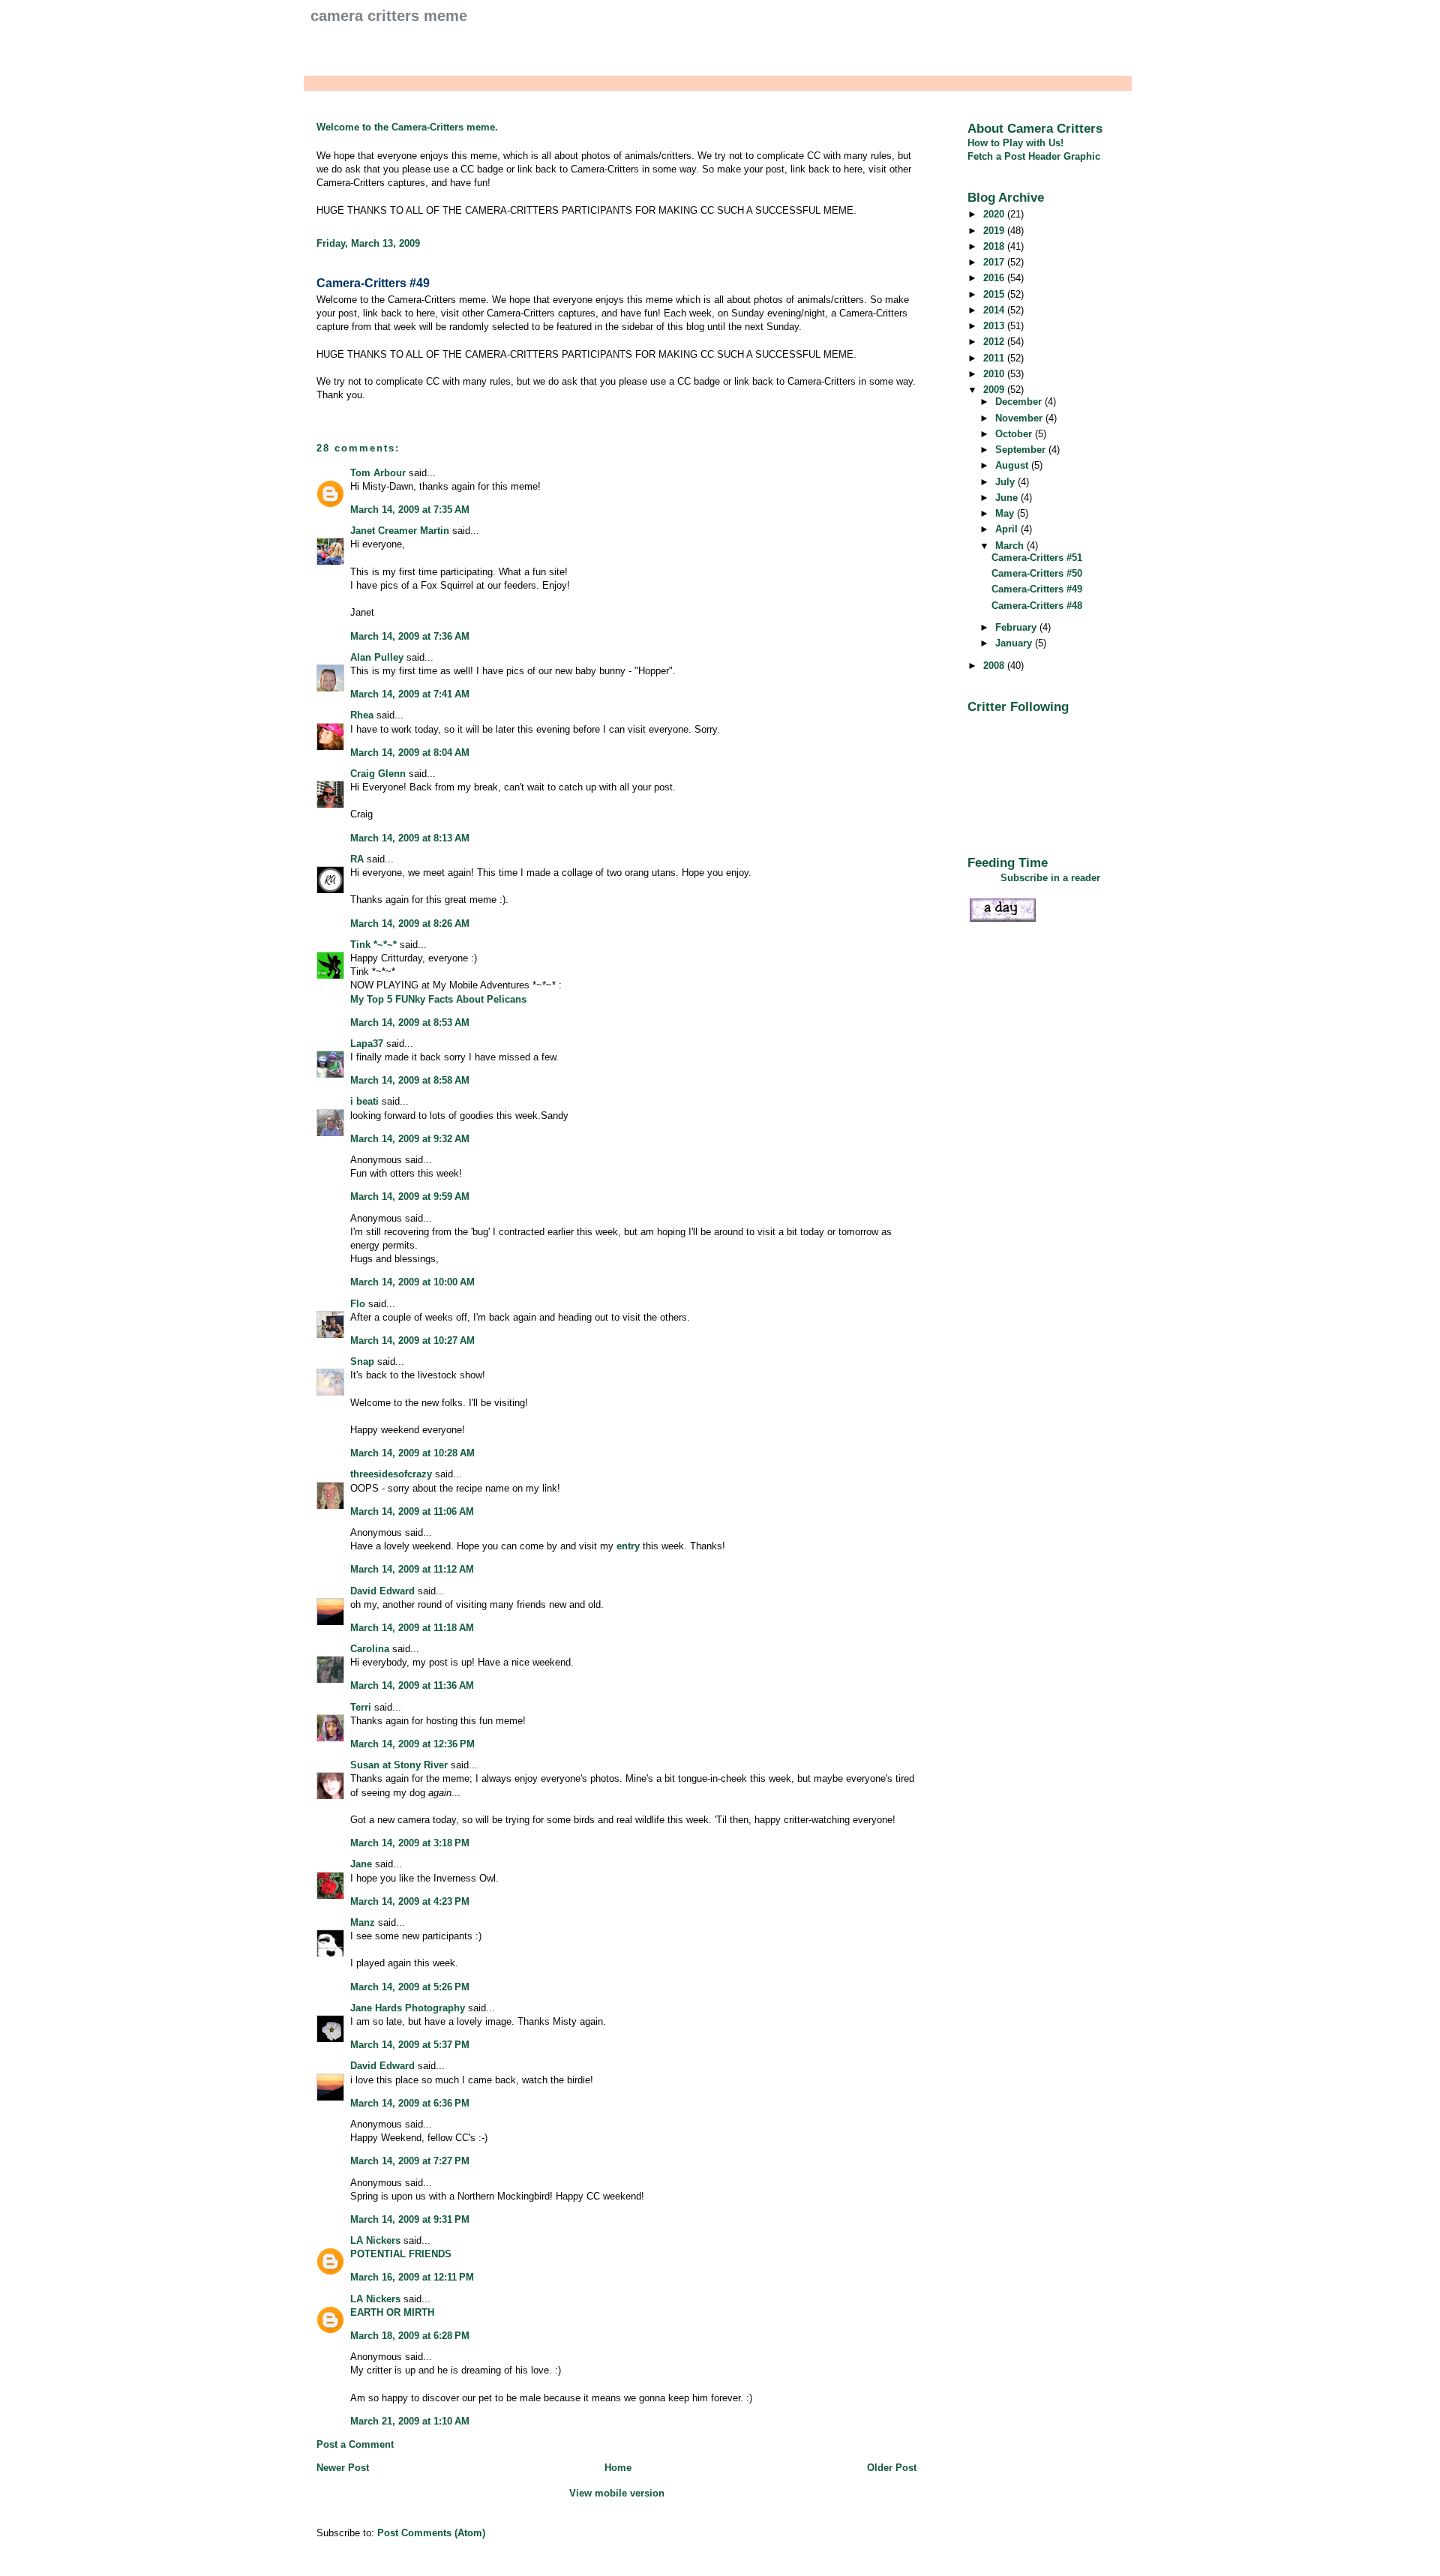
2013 (995, 326)
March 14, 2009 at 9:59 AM (410, 1197)
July (1006, 482)
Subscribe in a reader (1050, 878)
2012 (995, 342)
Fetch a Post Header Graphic (1034, 156)
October (1015, 434)
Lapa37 (367, 1044)
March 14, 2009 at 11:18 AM (412, 1628)
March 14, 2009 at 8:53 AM (410, 1023)
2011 (995, 358)
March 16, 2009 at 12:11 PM (412, 2277)
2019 (995, 231)
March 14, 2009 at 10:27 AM (412, 1340)
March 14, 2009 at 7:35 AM (410, 510)
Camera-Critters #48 (1037, 606)
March (1011, 546)
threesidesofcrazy (391, 1474)
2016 (995, 278)
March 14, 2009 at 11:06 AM (412, 1511)
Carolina (370, 1649)
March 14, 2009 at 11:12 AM (412, 1569)
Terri (361, 1707)
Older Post (892, 2468)
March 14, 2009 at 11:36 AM (412, 1685)
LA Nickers (375, 2240)
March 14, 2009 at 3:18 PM (410, 1843)
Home (618, 2468)
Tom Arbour (378, 473)
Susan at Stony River (399, 1765)
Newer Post (343, 2468)
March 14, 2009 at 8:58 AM (410, 1080)
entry (628, 1546)
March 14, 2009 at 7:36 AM (410, 636)
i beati (364, 1101)
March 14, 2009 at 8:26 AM (410, 924)
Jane (361, 1864)
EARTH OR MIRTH (392, 2312)
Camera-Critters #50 (1037, 573)
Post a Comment (355, 2444)
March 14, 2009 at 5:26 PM (410, 1987)
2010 (995, 374)
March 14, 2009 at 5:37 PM (410, 2045)
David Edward (382, 1591)
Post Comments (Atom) (431, 2533)
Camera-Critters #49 (373, 283)
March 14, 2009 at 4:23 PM (410, 1901)
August (1013, 465)
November (1020, 418)
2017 (995, 262)
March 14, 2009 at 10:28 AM (412, 1453)
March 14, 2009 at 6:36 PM (410, 2103)
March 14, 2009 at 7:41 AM (410, 694)
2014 (995, 310)
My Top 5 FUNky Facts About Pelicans (438, 999)
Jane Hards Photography (408, 2008)
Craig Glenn (378, 774)
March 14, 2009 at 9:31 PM (410, 2219)
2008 (995, 666)
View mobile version (617, 2493)
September (1022, 450)
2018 (995, 246)
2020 (995, 214)
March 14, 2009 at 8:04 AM (410, 753)
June (1008, 498)
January (1015, 643)
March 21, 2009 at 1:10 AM (410, 2421)
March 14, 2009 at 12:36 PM (412, 1744)
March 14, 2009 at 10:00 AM (412, 1282)
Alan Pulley (377, 657)
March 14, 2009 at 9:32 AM (410, 1139)
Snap (362, 1361)
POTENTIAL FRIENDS (401, 2254)
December (1020, 402)
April (1008, 529)
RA (357, 859)
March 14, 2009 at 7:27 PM (410, 2161)
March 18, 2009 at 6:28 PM (410, 2336)
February (1017, 627)
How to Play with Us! (1015, 143)
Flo (358, 1304)
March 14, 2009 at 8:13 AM (410, 838)
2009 (995, 390)
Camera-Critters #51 (1037, 558)
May (1006, 513)
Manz (363, 1922)
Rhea (362, 715)
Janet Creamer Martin (400, 531)
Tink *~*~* (373, 945)
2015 (995, 294)
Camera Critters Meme (389, 16)
